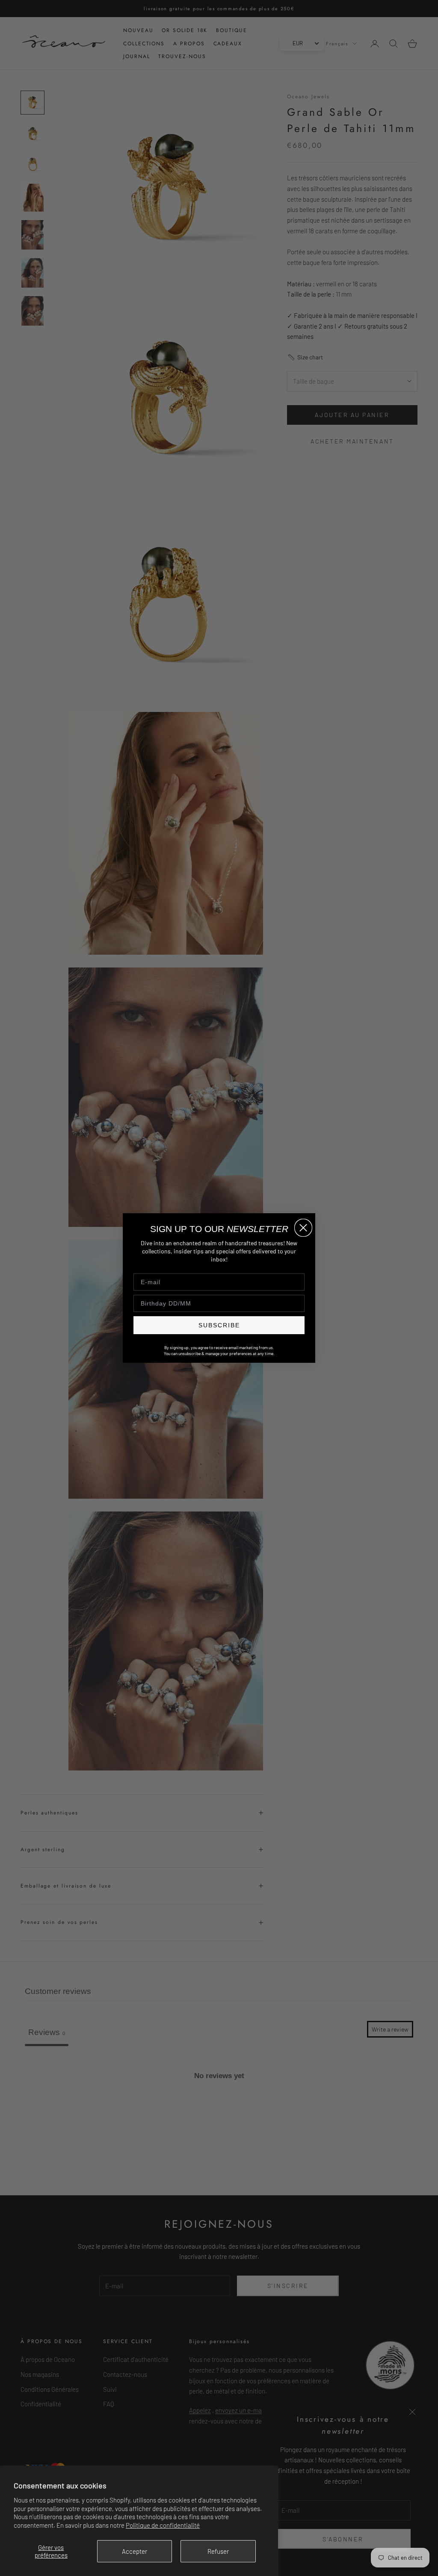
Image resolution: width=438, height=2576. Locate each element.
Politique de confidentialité (163, 2525)
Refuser (218, 2551)
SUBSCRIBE (219, 1325)
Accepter (135, 2551)
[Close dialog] (303, 1228)
